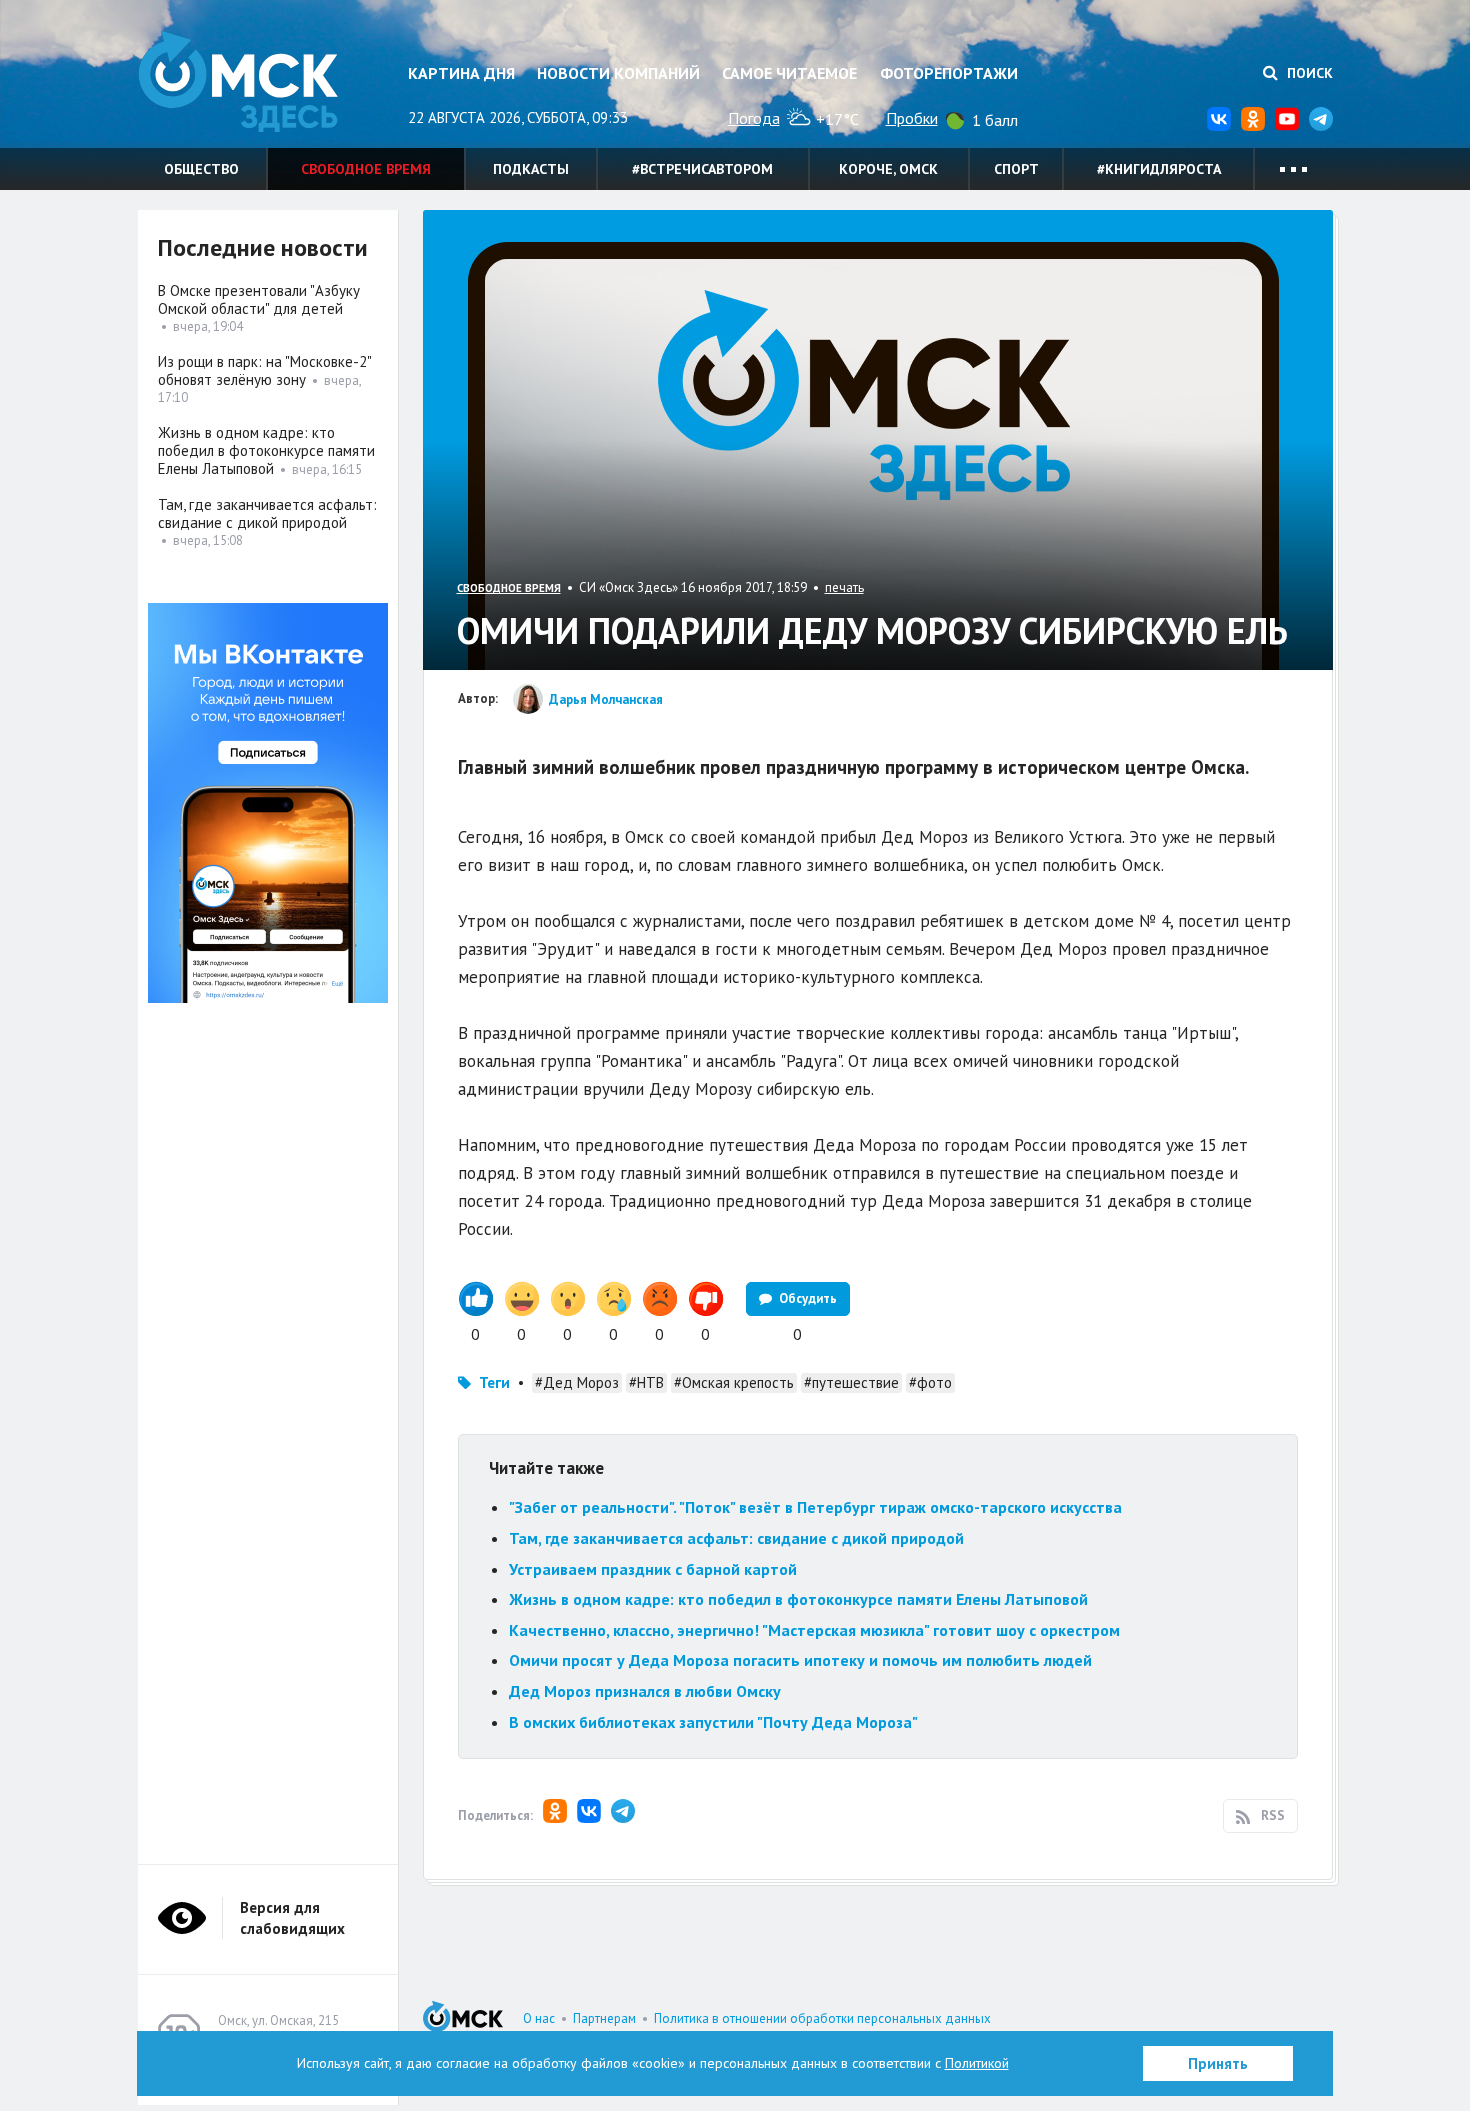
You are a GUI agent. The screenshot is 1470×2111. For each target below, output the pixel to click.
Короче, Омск (888, 169)
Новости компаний (618, 73)
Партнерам (604, 2018)
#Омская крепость (734, 1382)
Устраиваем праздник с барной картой (653, 1569)
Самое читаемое (789, 73)
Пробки (912, 118)
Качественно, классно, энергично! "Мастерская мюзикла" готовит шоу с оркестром (814, 1630)
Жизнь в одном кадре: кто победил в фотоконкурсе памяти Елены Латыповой (798, 1599)
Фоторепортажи (949, 73)
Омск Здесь (238, 81)
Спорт (1016, 169)
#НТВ (646, 1382)
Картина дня (461, 73)
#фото (930, 1382)
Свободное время (366, 169)
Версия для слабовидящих (292, 1918)
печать (844, 587)
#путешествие (851, 1382)
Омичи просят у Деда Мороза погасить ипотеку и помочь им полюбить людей (800, 1660)
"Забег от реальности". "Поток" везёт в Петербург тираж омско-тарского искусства (815, 1507)
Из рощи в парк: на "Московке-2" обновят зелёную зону (264, 370)
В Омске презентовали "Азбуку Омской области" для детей (259, 299)
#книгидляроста (1159, 169)
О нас (539, 2018)
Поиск (1308, 73)
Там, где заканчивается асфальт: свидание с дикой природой (736, 1538)
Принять (1218, 2063)
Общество (201, 169)
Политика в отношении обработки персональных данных (822, 2018)
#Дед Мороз (577, 1382)
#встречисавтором (702, 169)
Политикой (977, 2063)
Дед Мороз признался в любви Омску (645, 1691)
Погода (754, 118)
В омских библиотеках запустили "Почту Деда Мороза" (713, 1722)
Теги (494, 1382)
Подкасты (531, 169)
